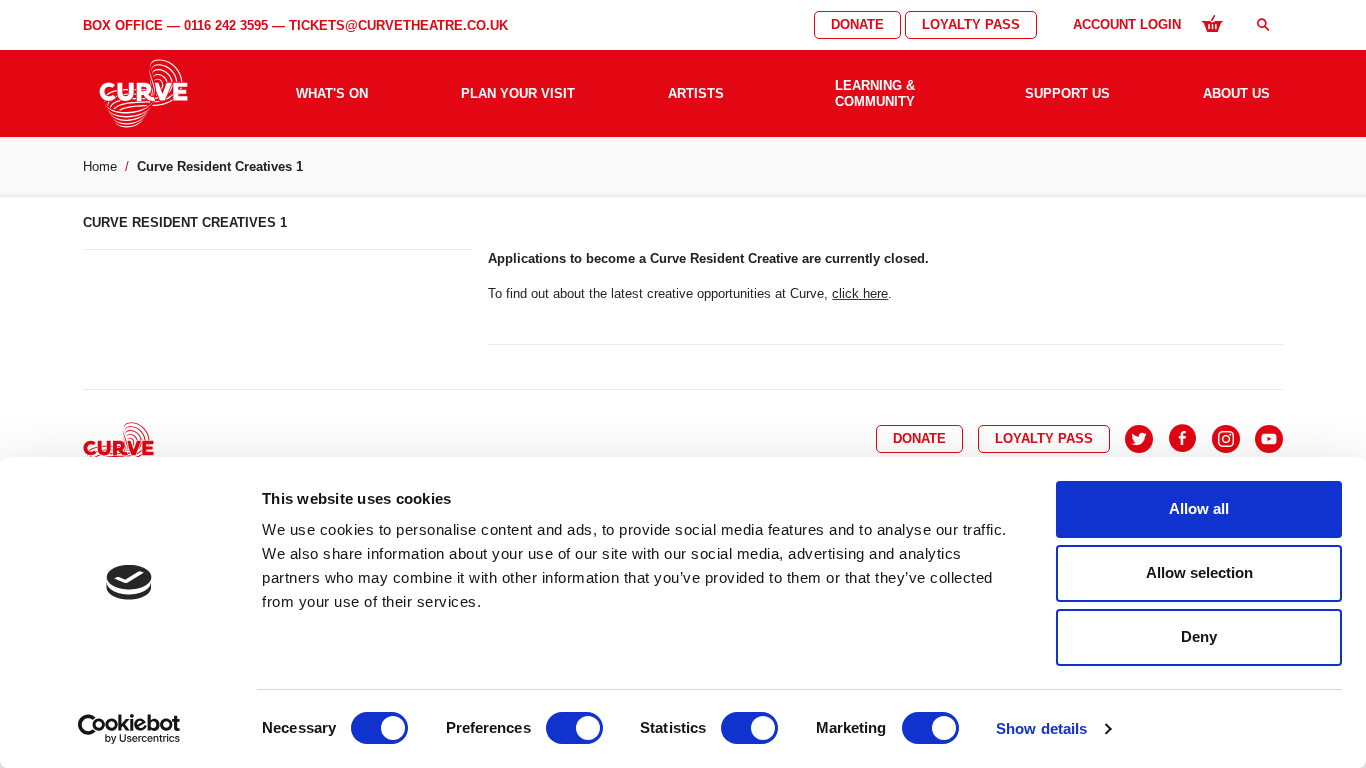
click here (860, 293)
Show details (1041, 728)
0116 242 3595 (226, 25)
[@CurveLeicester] (1139, 439)
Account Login (1127, 24)
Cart (1212, 23)
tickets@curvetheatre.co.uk (398, 25)
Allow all (1199, 508)
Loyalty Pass (971, 24)
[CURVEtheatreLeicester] (1182, 439)
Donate (857, 24)
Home (100, 166)
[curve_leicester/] (1226, 439)
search (1263, 24)
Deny (1199, 636)
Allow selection (1199, 572)
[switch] (574, 728)
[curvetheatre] (1269, 439)
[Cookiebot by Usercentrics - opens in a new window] (129, 729)
